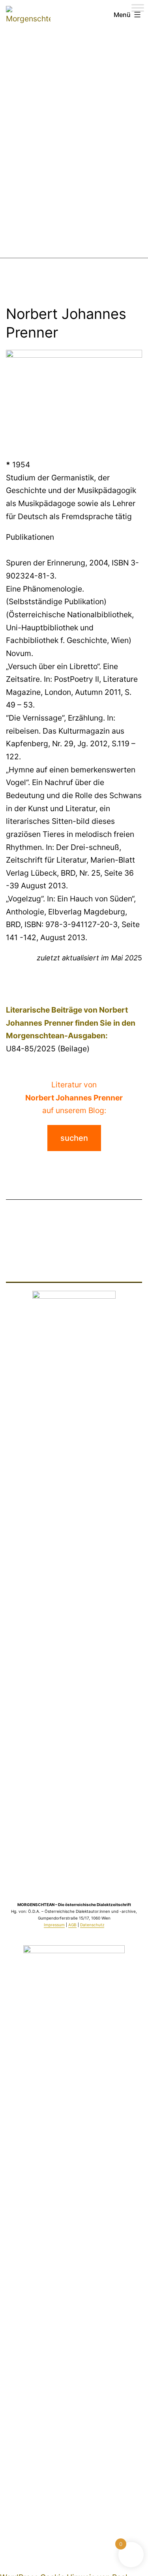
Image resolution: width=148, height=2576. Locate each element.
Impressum (54, 1925)
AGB (72, 1925)
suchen (74, 1138)
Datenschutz (92, 1925)
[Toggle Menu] (138, 8)
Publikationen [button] (30, 537)
